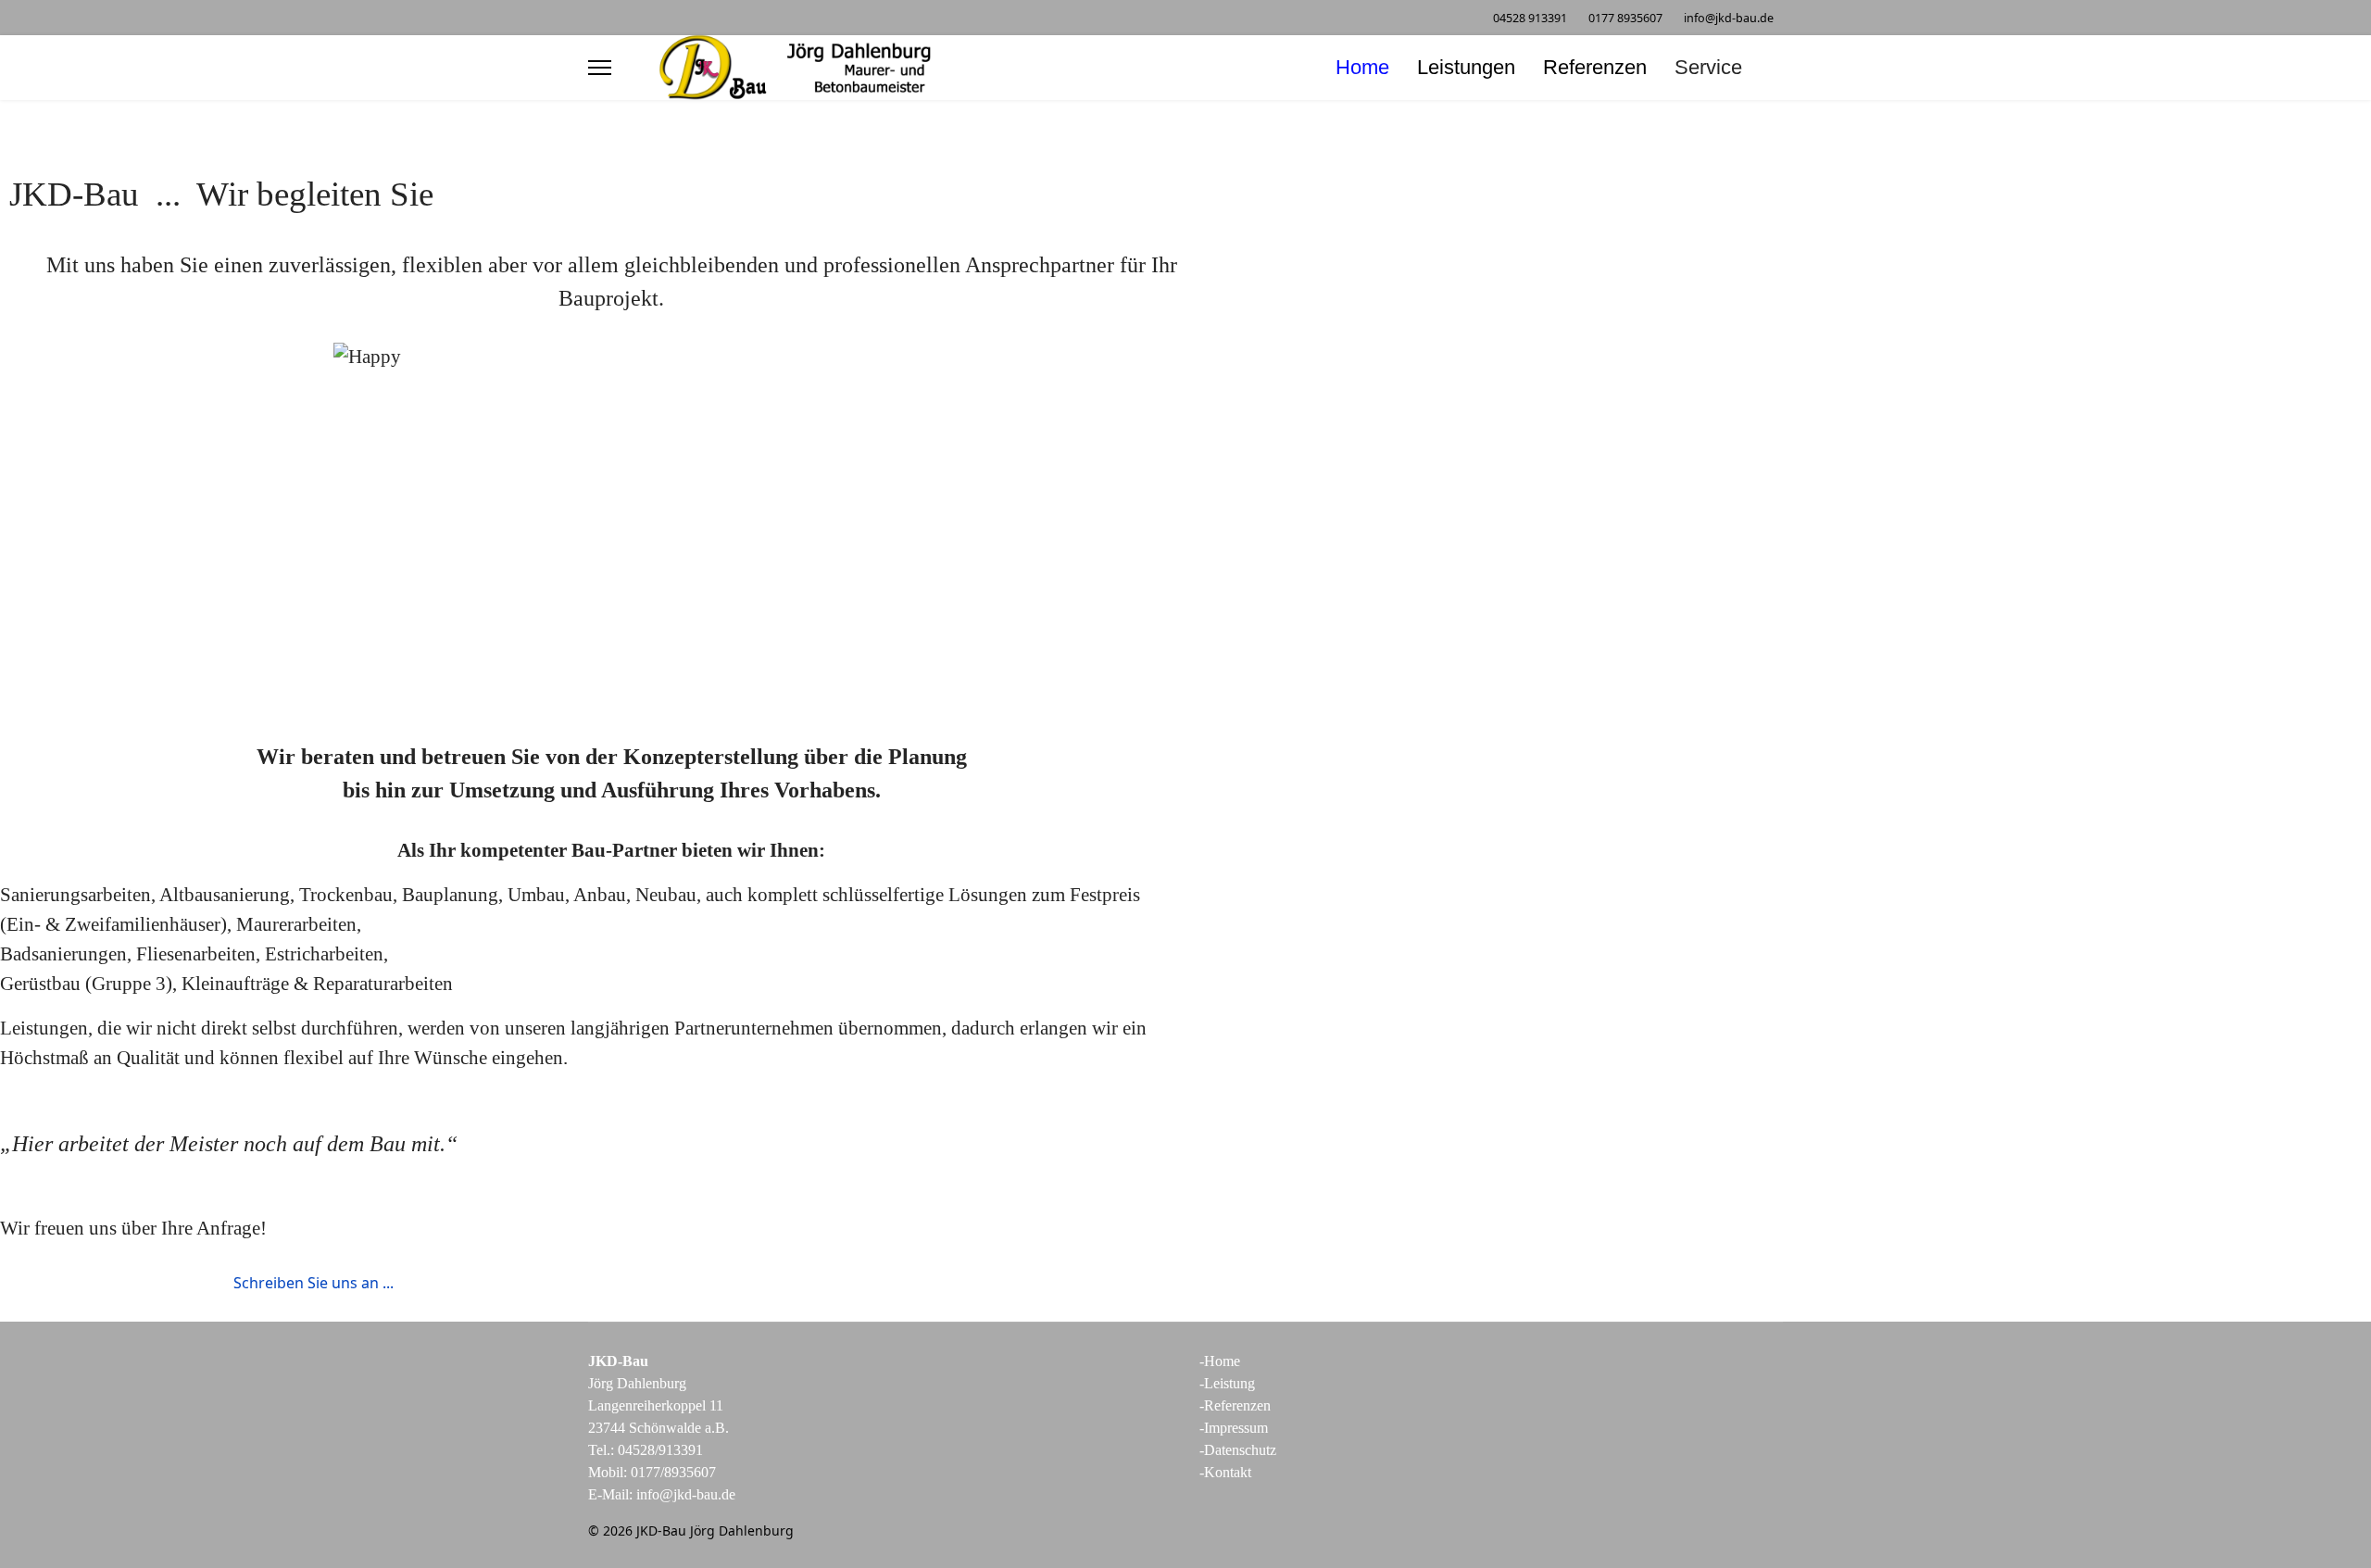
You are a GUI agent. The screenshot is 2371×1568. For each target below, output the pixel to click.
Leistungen (1466, 67)
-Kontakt (1225, 1472)
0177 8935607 (1625, 18)
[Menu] (600, 68)
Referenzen (1595, 67)
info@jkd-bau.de (1729, 18)
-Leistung (1227, 1383)
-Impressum (1234, 1428)
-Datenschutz (1238, 1450)
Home (1362, 67)
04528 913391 (1530, 18)
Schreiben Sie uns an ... (312, 1283)
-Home (1220, 1361)
